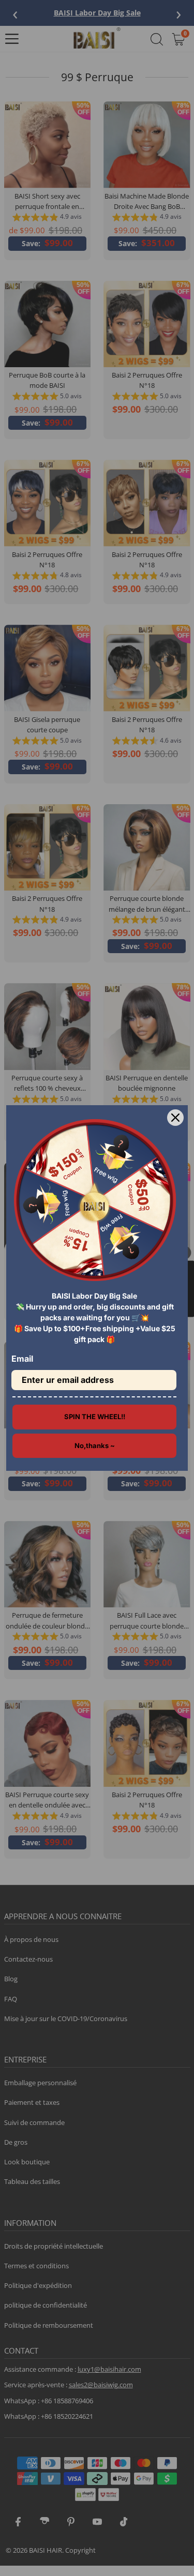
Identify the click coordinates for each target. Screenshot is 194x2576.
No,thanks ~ (95, 1445)
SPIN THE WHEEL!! (95, 1417)
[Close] (175, 1118)
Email (22, 1359)
